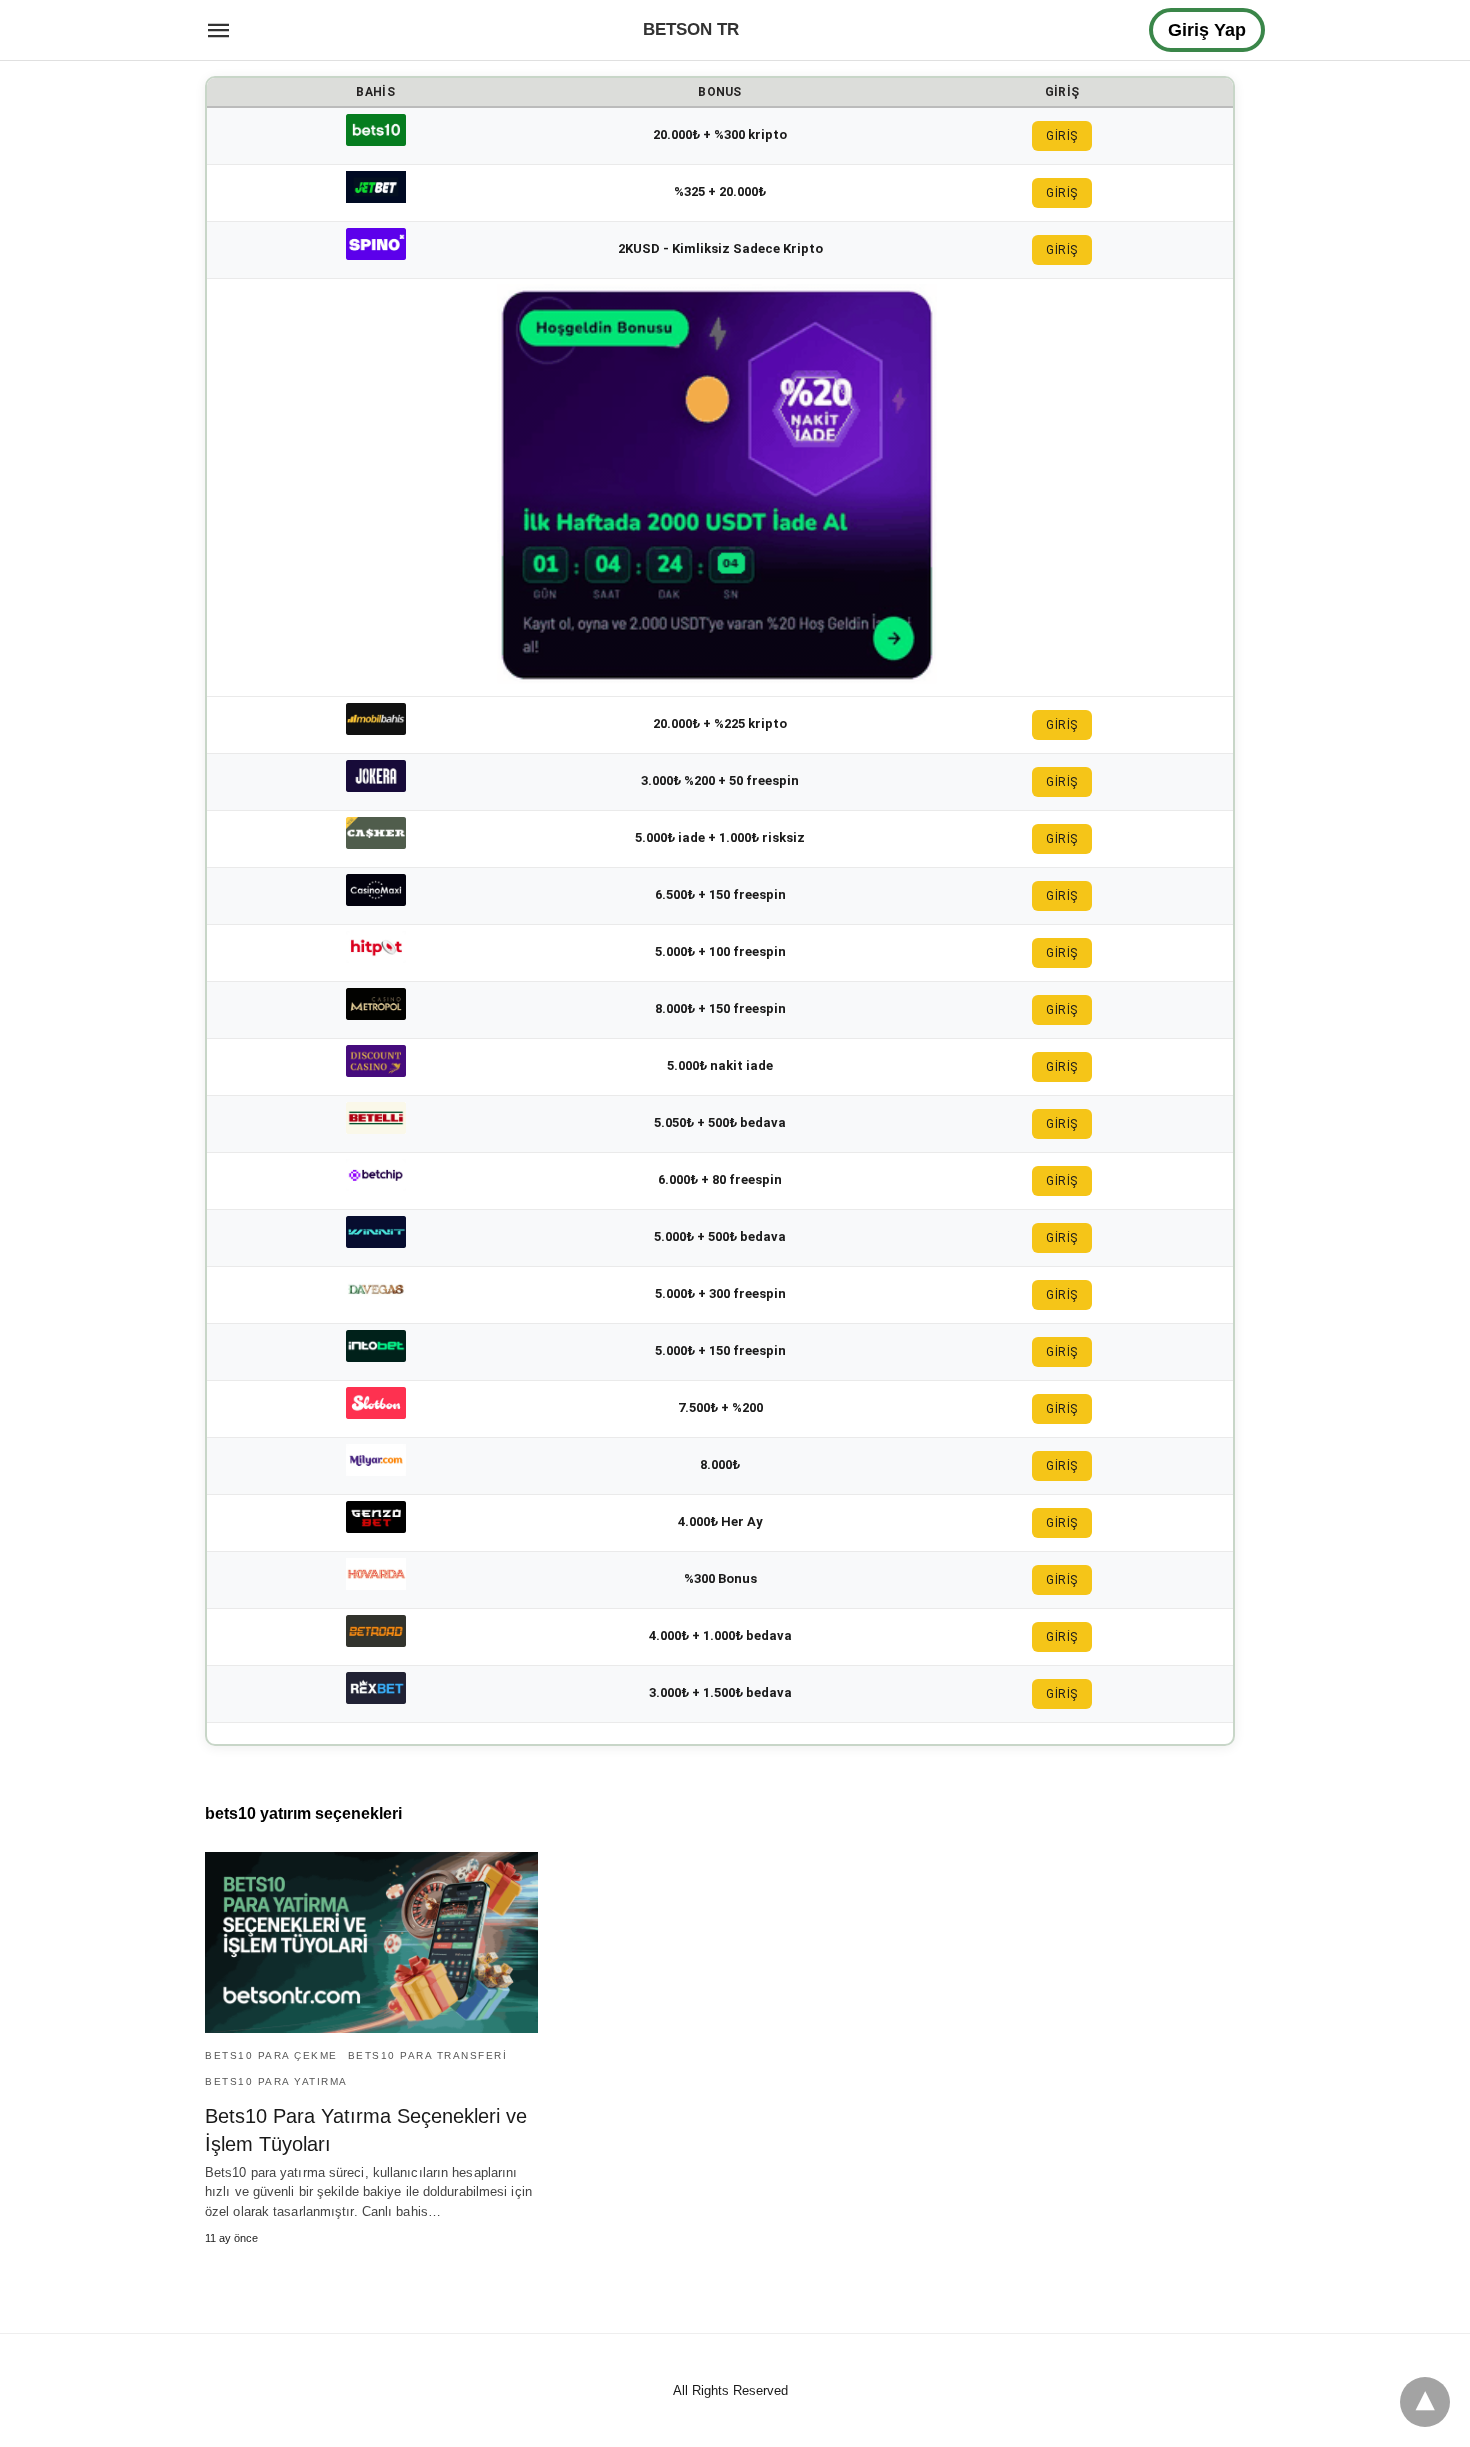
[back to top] (1425, 2402)
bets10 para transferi (428, 2055)
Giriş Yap (1207, 30)
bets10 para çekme (271, 2055)
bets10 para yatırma (276, 2081)
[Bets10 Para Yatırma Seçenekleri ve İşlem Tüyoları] (371, 1942)
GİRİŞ (1062, 136)
